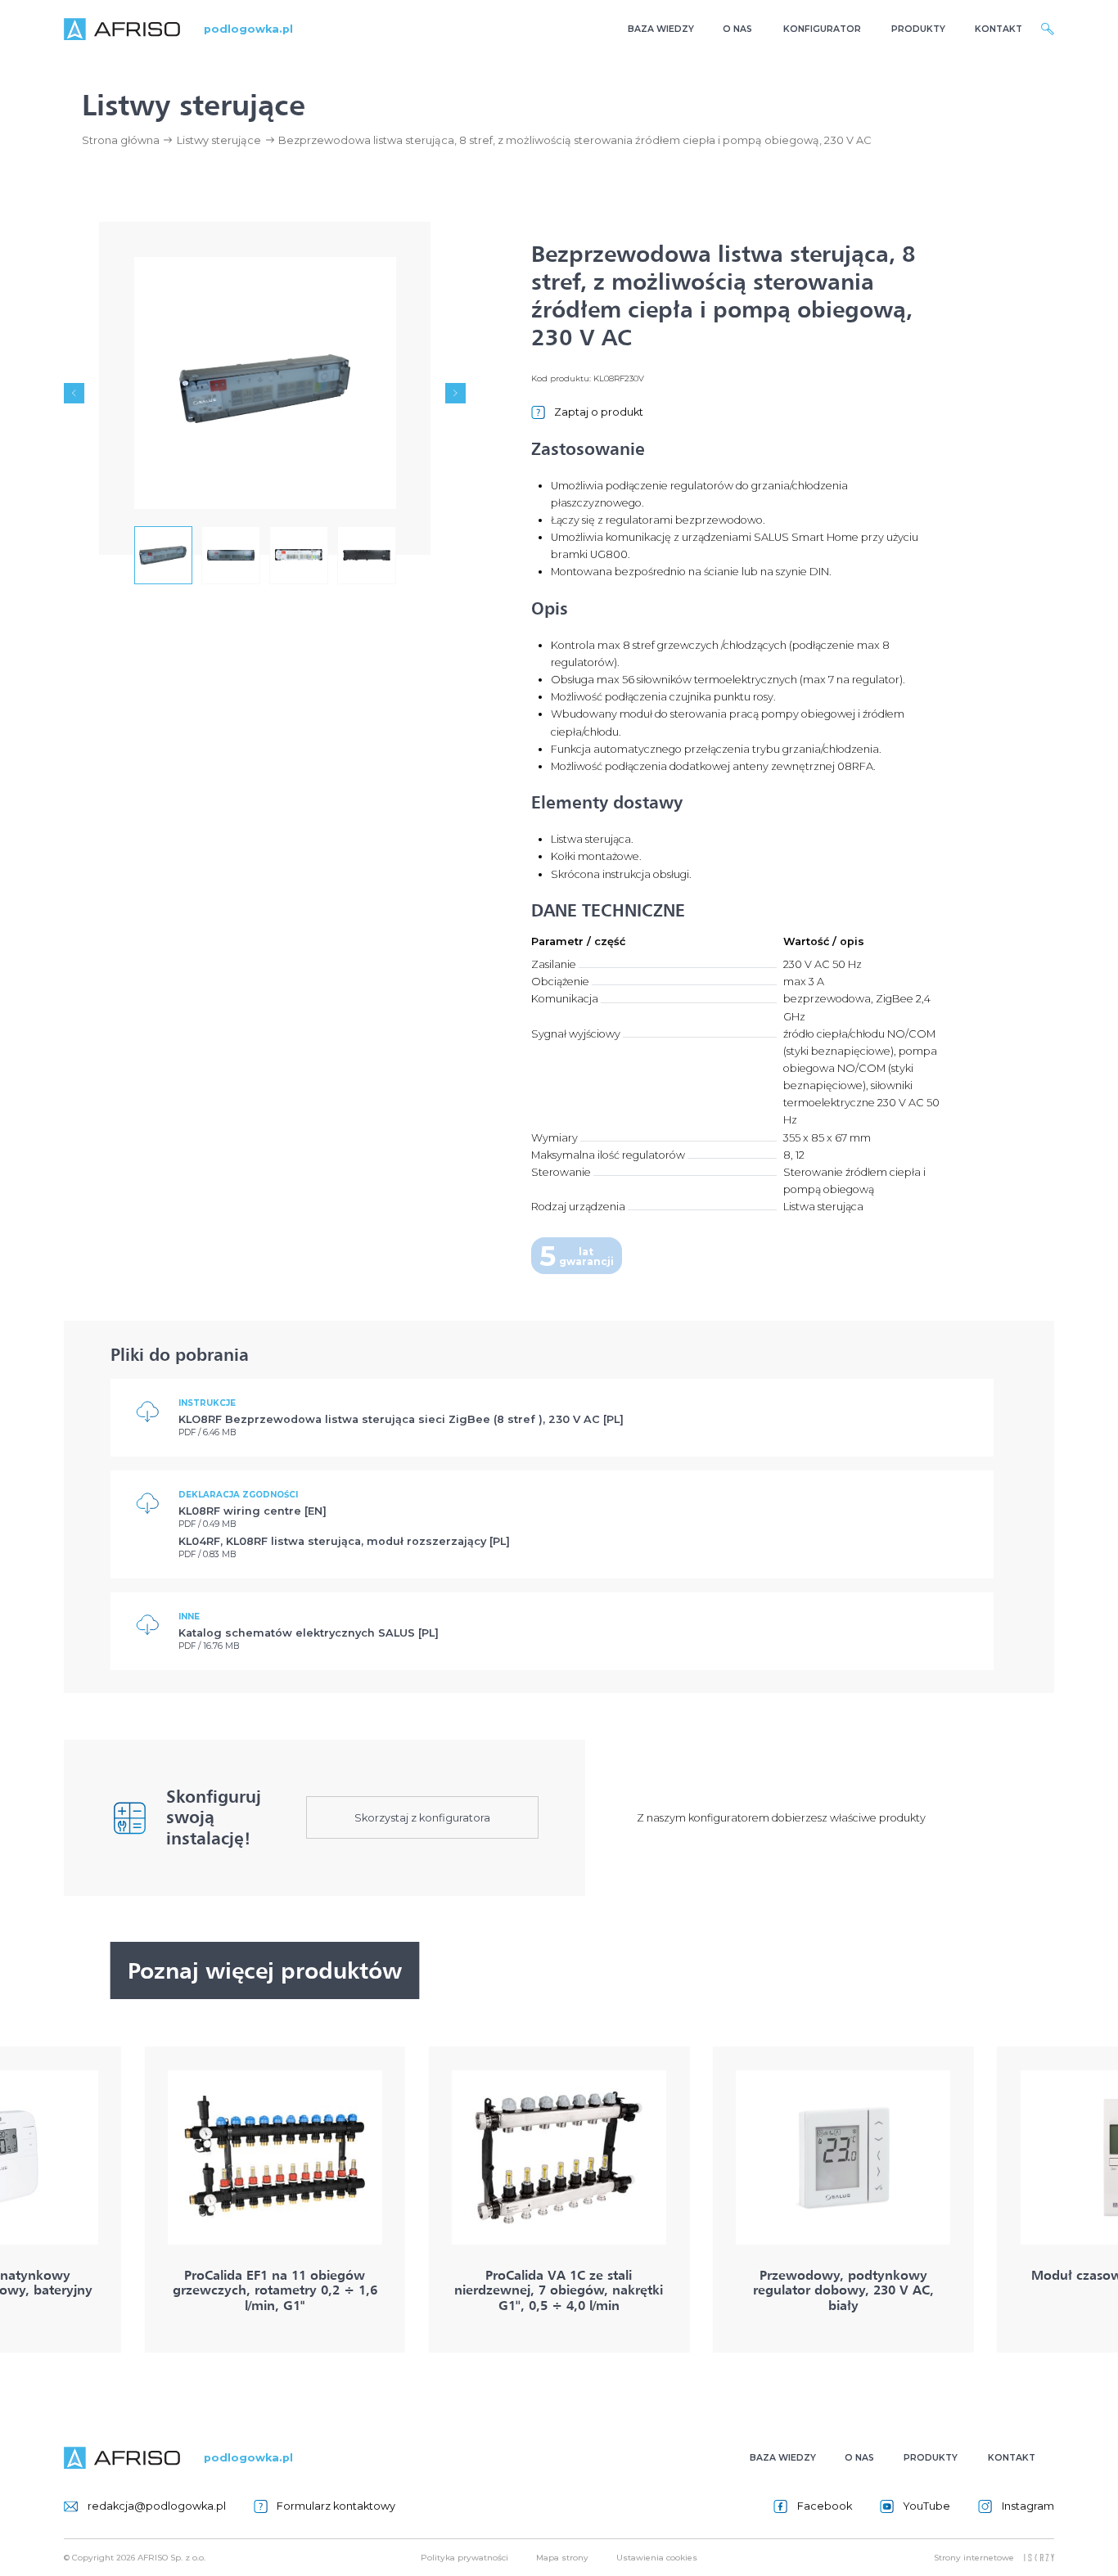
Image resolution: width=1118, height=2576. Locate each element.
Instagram (1028, 2506)
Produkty (918, 29)
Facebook (824, 2506)
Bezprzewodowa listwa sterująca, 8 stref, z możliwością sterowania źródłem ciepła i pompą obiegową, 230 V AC (575, 140)
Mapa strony (562, 2557)
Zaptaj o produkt (599, 412)
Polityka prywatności (464, 2557)
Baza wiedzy (661, 29)
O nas (737, 29)
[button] (74, 393)
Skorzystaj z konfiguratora (422, 1818)
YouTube (926, 2506)
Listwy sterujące (219, 140)
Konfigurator (822, 29)
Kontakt (999, 29)
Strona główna (121, 140)
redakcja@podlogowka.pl (156, 2506)
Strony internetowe (974, 2557)
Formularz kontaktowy (336, 2506)
